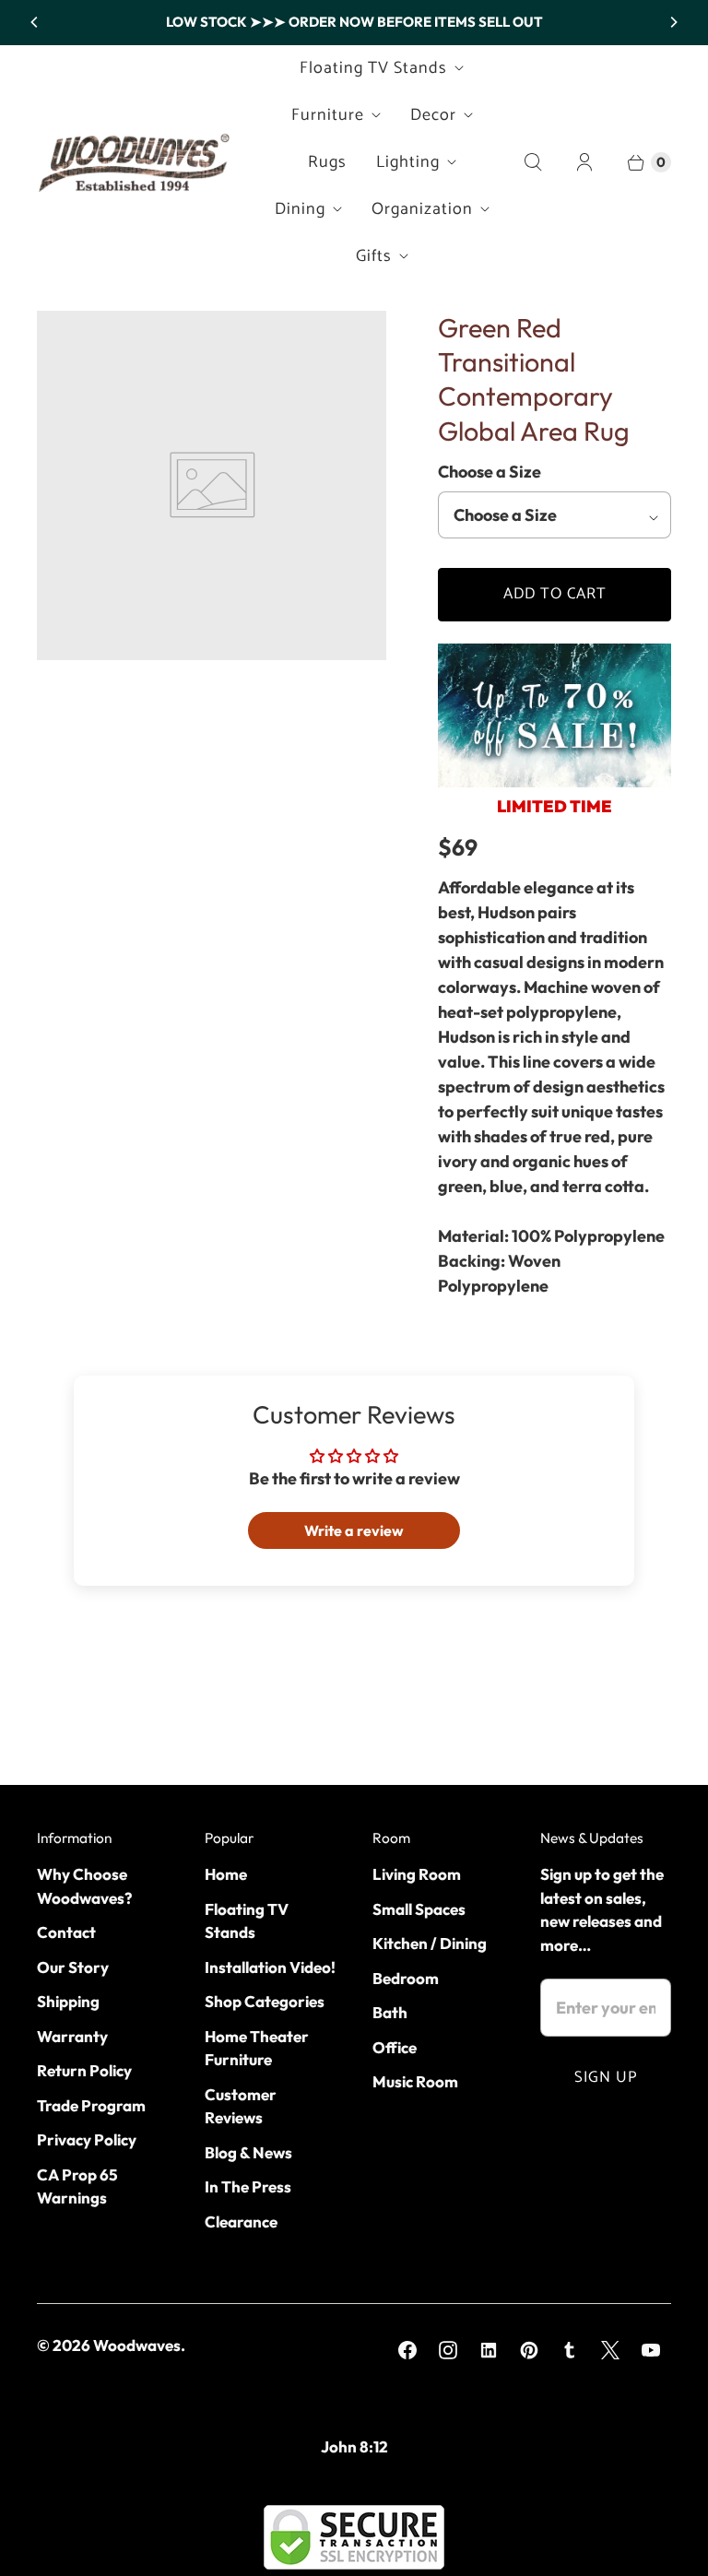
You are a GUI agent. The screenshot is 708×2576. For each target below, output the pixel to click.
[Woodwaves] (134, 162)
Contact (66, 1932)
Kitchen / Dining (430, 1943)
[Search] (533, 162)
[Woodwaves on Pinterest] (529, 2350)
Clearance (241, 2222)
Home (226, 1874)
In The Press (248, 2186)
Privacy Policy (87, 2139)
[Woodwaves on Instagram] (448, 2350)
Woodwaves (137, 2345)
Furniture (328, 115)
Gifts (374, 256)
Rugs (327, 162)
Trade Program (91, 2105)
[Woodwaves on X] (610, 2350)
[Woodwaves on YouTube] (651, 2350)
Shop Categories (265, 2001)
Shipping (68, 2001)
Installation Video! (270, 1967)
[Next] (673, 22)
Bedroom (406, 1978)
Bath (390, 2012)
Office (395, 2047)
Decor (433, 115)
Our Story (73, 1967)
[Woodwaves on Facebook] (407, 2350)
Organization (422, 209)
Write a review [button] (354, 1530)
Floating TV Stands (373, 68)
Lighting (408, 162)
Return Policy (84, 2070)
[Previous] (35, 22)
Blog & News (248, 2152)
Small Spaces (419, 1909)
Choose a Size (490, 472)
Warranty (72, 2036)
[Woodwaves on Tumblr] (570, 2350)
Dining (300, 209)
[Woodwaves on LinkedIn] (489, 2350)
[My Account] (584, 162)
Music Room (415, 2081)
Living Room (417, 1874)
